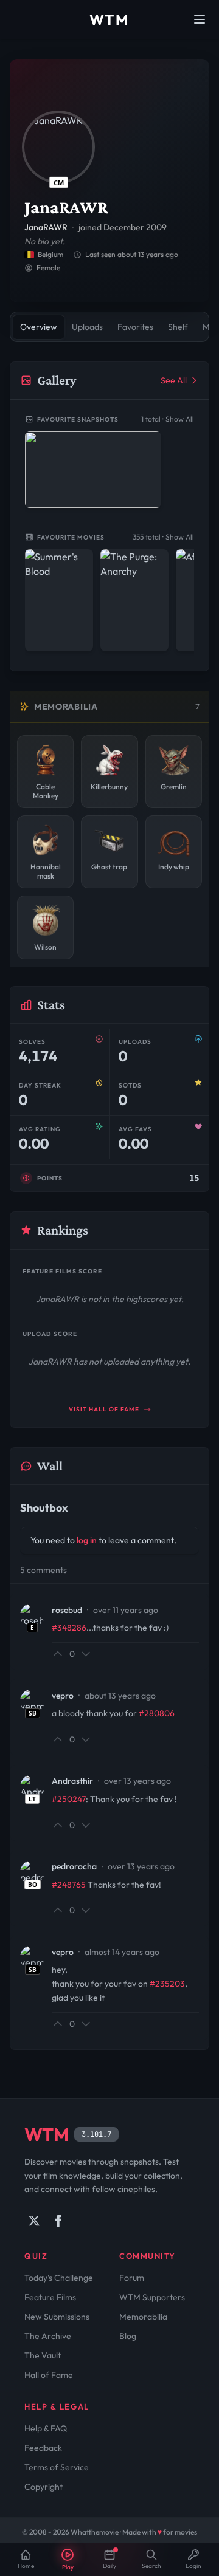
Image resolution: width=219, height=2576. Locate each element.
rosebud (67, 1610)
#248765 (69, 1885)
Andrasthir (72, 1781)
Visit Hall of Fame (105, 1409)
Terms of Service (57, 2467)
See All (174, 380)
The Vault (43, 2355)
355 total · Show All (163, 537)
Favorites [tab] (135, 327)
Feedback (43, 2448)
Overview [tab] (39, 327)
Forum (132, 2278)
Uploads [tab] (87, 327)
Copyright (43, 2487)
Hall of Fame (49, 2375)
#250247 (69, 1799)
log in (87, 1540)
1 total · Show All (168, 419)
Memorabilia (143, 2317)
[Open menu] (200, 19)
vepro (63, 1696)
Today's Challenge (59, 2278)
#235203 (167, 1984)
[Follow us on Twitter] (34, 2221)
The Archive (48, 2336)
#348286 (69, 1628)
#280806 (157, 1713)
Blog (128, 2336)
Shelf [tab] (178, 327)
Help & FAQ (46, 2428)
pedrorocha (74, 1866)
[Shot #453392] (93, 470)
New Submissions (57, 2317)
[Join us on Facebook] (58, 2221)
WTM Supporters (152, 2297)
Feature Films (50, 2297)
